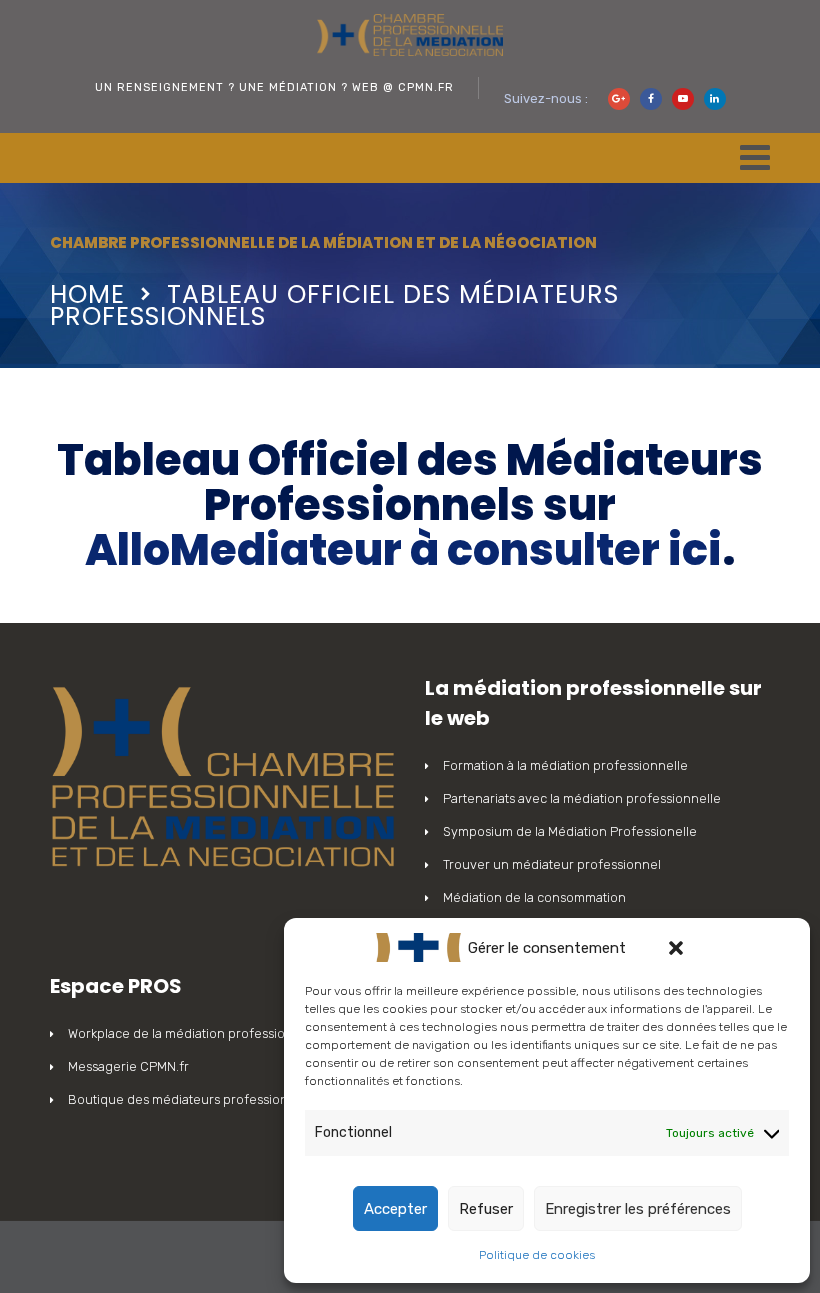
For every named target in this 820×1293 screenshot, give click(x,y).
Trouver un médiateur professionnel (552, 864)
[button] (676, 948)
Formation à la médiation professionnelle (565, 765)
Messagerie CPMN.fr (128, 1066)
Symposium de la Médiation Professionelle (570, 831)
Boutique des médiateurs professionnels (190, 1099)
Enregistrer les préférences (638, 1209)
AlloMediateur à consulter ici (403, 550)
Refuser (486, 1209)
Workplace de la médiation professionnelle (195, 1033)
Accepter (395, 1209)
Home (87, 294)
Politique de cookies (537, 1255)
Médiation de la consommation (534, 897)
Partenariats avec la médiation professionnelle (582, 798)
